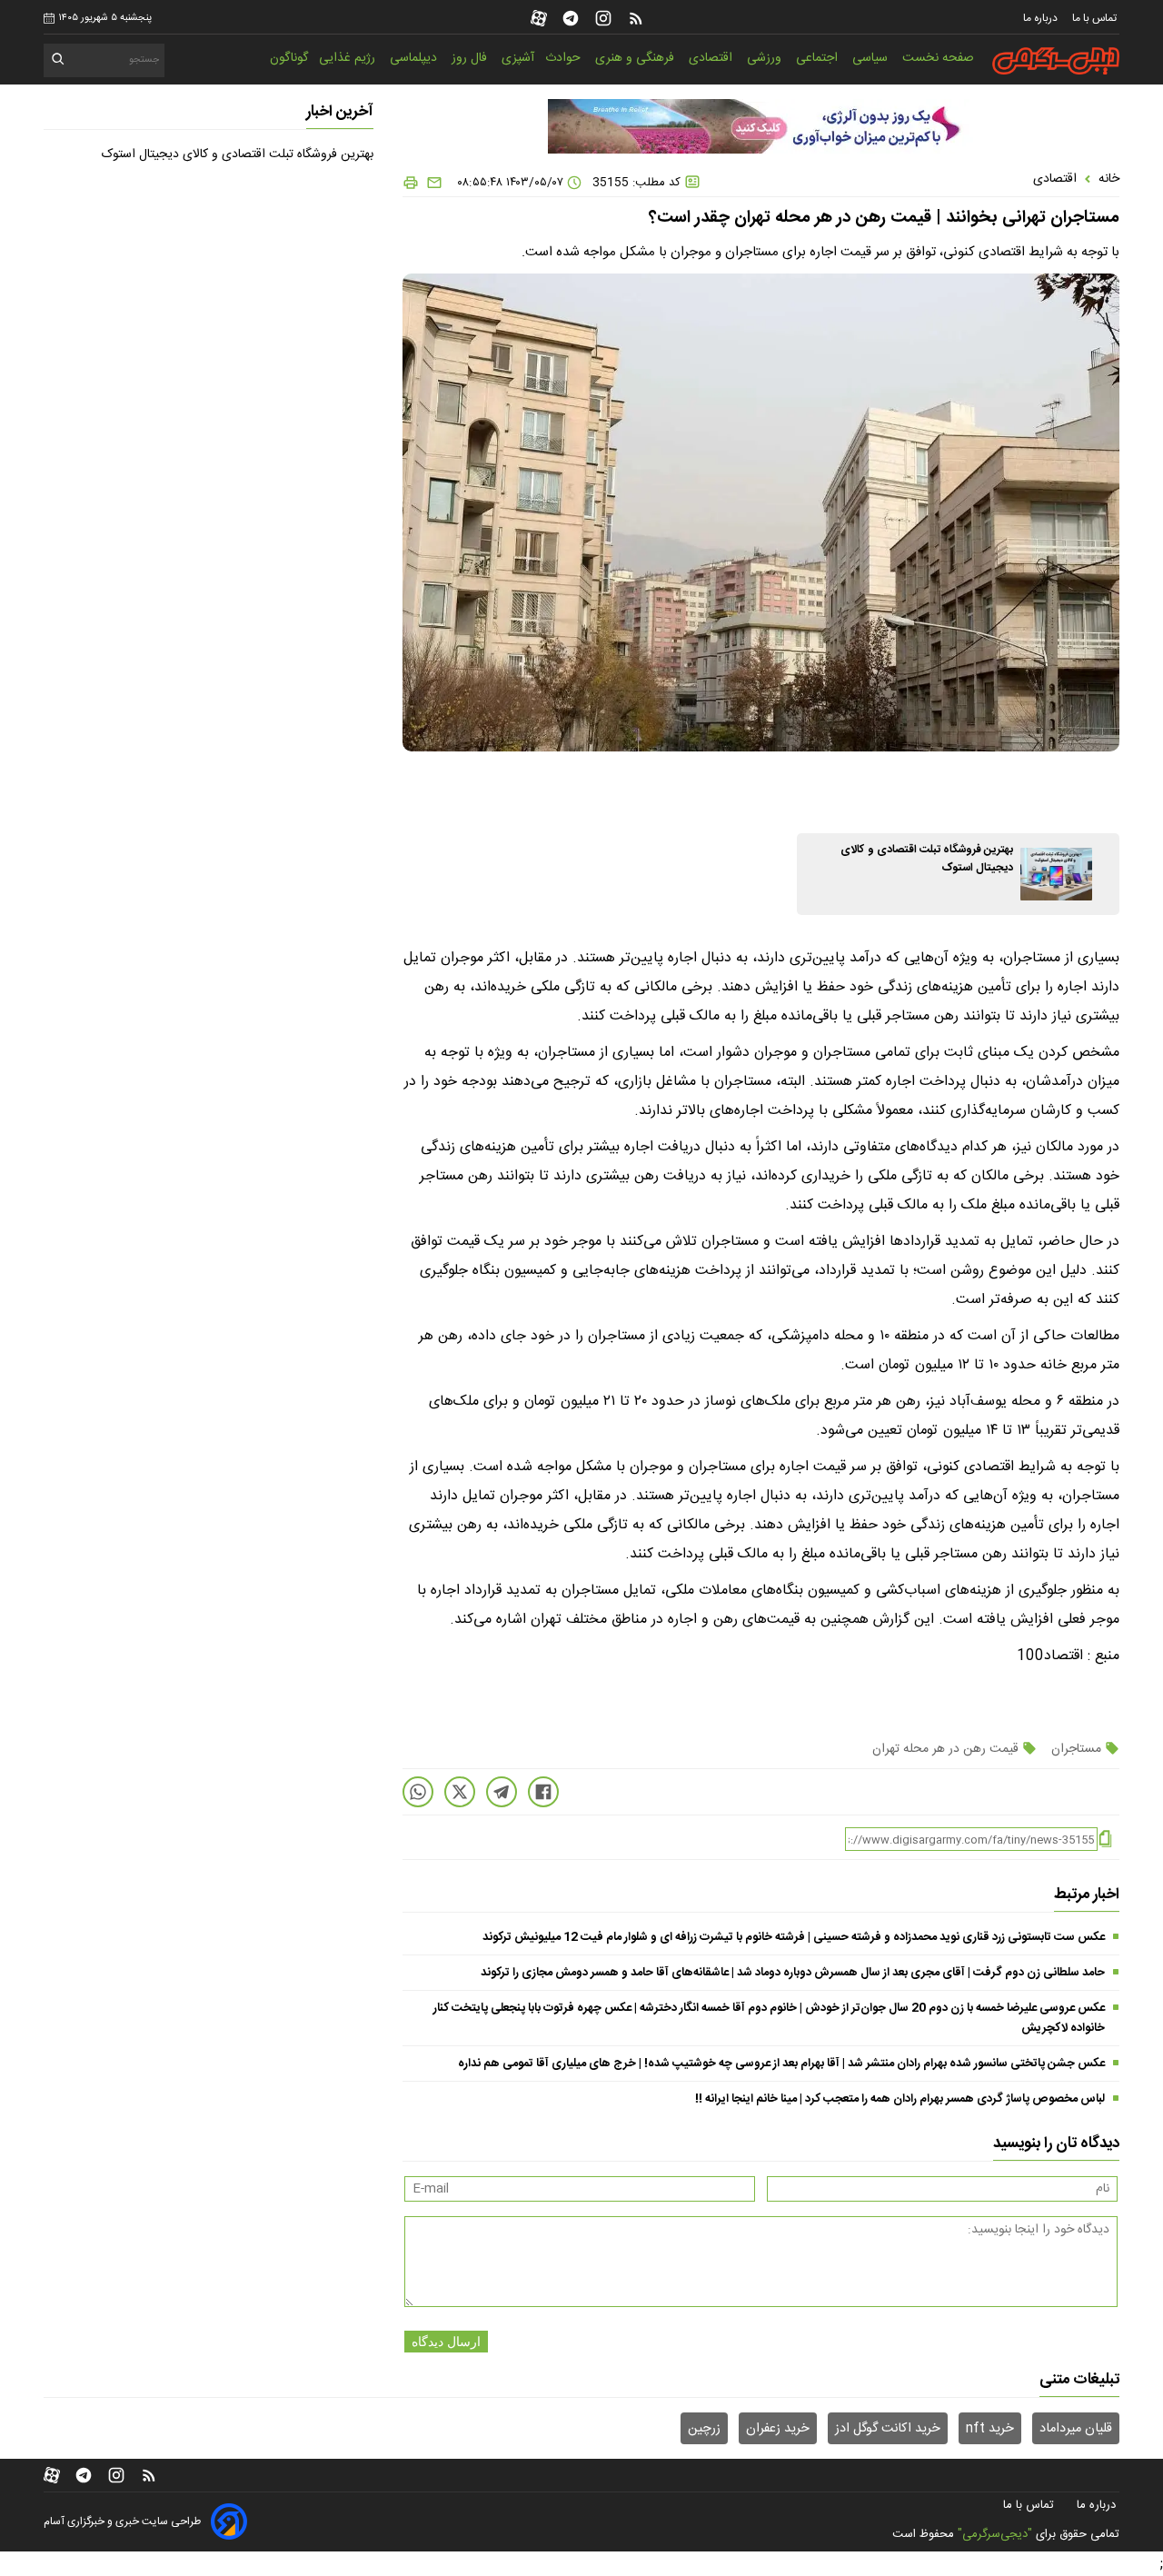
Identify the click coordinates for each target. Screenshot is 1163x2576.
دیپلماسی (415, 58)
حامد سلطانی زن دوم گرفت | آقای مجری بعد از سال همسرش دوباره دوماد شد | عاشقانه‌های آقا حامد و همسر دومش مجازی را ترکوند (793, 1973)
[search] (59, 62)
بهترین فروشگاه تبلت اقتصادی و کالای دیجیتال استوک (238, 154)
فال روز (471, 58)
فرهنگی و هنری (636, 58)
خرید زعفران (778, 2429)
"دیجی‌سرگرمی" (995, 2534)
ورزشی (766, 58)
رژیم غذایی (349, 58)
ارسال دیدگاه (446, 2342)
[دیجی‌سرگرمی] (1056, 61)
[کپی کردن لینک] (1105, 1840)
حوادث (565, 58)
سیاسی (872, 58)
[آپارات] (539, 18)
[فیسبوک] (543, 1792)
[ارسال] (431, 183)
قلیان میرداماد (1076, 2429)
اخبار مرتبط (1087, 1895)
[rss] (636, 18)
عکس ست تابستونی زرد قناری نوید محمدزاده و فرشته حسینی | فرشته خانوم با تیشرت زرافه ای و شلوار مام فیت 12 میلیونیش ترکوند (794, 1937)
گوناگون (289, 58)
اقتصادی (712, 58)
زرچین (704, 2429)
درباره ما (1042, 18)
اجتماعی (819, 58)
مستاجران (1076, 1749)
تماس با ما (1096, 18)
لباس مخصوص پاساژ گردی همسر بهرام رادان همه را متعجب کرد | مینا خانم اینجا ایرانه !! (900, 2099)
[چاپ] (411, 183)
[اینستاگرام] (603, 18)
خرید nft (990, 2429)
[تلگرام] (571, 18)
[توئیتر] (460, 1792)
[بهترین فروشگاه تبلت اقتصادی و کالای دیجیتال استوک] (1056, 874)
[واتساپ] (418, 1792)
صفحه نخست (938, 58)
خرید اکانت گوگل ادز (888, 2429)
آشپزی (518, 58)
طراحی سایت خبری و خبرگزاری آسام (122, 2521)
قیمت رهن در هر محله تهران (947, 1749)
